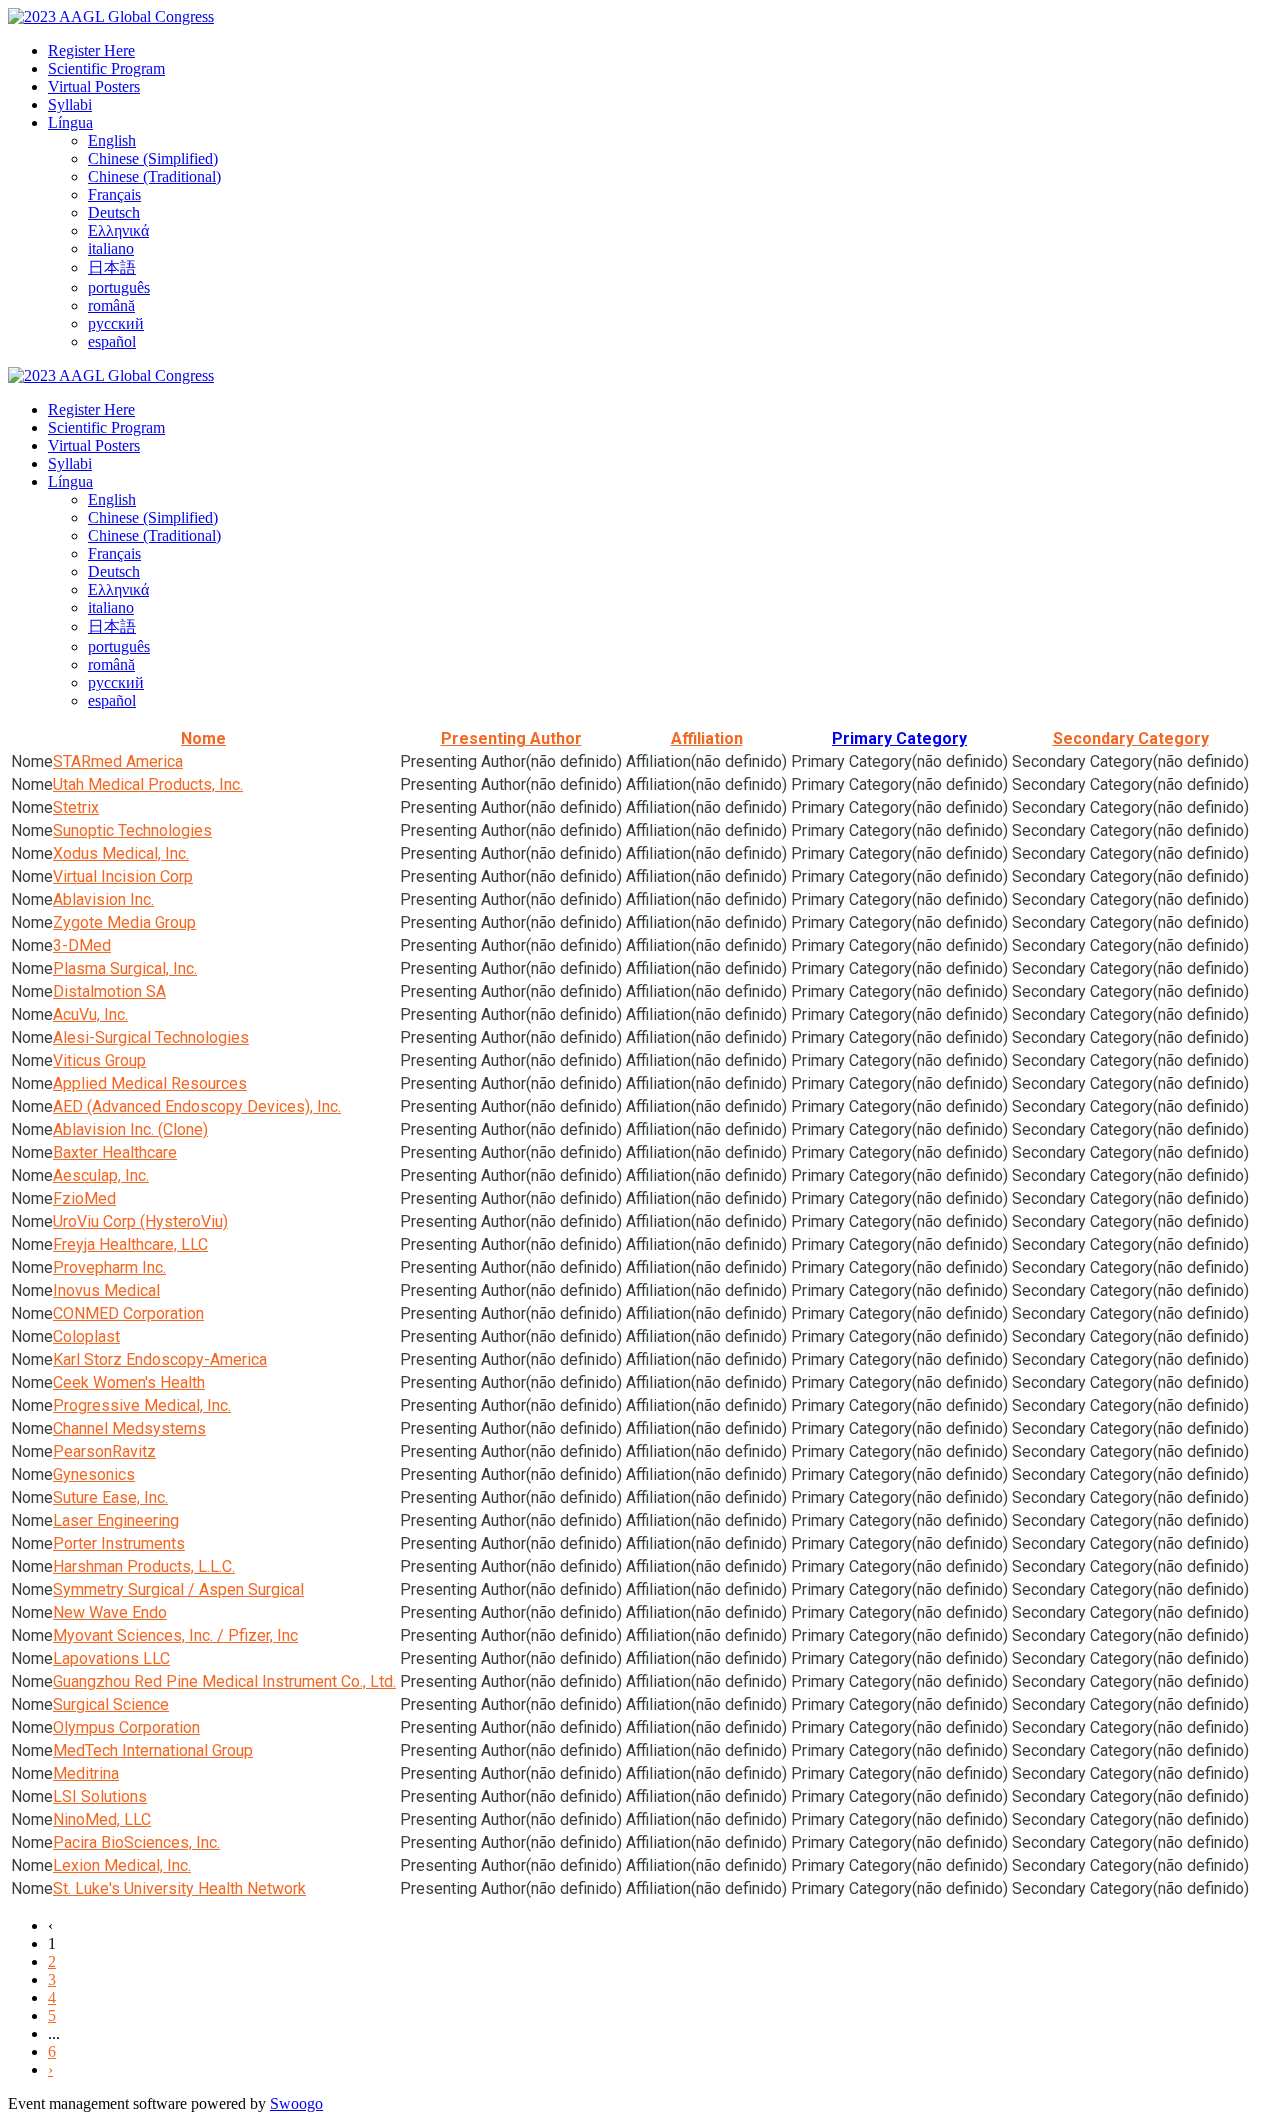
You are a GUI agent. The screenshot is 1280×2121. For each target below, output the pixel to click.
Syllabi (70, 104)
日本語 (112, 267)
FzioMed (84, 1198)
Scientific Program (106, 68)
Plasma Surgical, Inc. (125, 968)
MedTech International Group (153, 1750)
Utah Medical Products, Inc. (148, 784)
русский (116, 323)
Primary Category (899, 738)
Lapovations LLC (111, 1658)
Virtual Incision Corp (123, 876)
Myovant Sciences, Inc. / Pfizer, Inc (175, 1635)
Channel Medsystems (129, 1428)
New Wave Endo (110, 1612)
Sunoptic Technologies (132, 830)
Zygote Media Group (124, 922)
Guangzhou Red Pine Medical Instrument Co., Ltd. (224, 1681)
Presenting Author (511, 738)
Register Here (91, 50)
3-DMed (82, 945)
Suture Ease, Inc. (110, 1497)
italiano (111, 248)
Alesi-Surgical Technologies (151, 1037)
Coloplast (86, 1336)
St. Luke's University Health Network (179, 1888)
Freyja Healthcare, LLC (130, 1244)
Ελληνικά (118, 230)
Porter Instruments (119, 1543)
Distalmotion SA (109, 991)
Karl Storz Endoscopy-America (160, 1359)
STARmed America (118, 761)
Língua (70, 122)
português (119, 287)
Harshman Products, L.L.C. (144, 1566)
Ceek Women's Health (129, 1382)
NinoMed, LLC (102, 1819)
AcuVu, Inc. (90, 1014)
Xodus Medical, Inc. (121, 853)
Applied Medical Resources (150, 1083)
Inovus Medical (106, 1290)
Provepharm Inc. (109, 1267)
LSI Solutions (100, 1796)
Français (114, 194)
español (112, 341)
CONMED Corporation (128, 1313)
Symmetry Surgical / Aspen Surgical (178, 1589)
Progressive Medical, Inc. (142, 1405)
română (111, 305)
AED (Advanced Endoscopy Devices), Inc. (197, 1106)
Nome (203, 738)
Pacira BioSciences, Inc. (136, 1842)
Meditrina (86, 1773)
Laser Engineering (116, 1520)
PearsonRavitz (104, 1451)
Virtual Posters (94, 86)
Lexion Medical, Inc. (122, 1865)
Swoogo (296, 2103)
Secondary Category (1131, 738)
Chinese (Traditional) (154, 176)
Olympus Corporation (126, 1727)
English (112, 140)
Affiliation (707, 738)
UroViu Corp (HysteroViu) (140, 1221)
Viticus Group (99, 1060)
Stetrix (76, 807)
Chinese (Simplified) (153, 158)
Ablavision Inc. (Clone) (130, 1129)
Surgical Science (111, 1704)
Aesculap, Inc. (101, 1175)
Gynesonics (94, 1474)
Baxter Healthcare (115, 1152)
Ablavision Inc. (103, 899)
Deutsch (114, 212)
